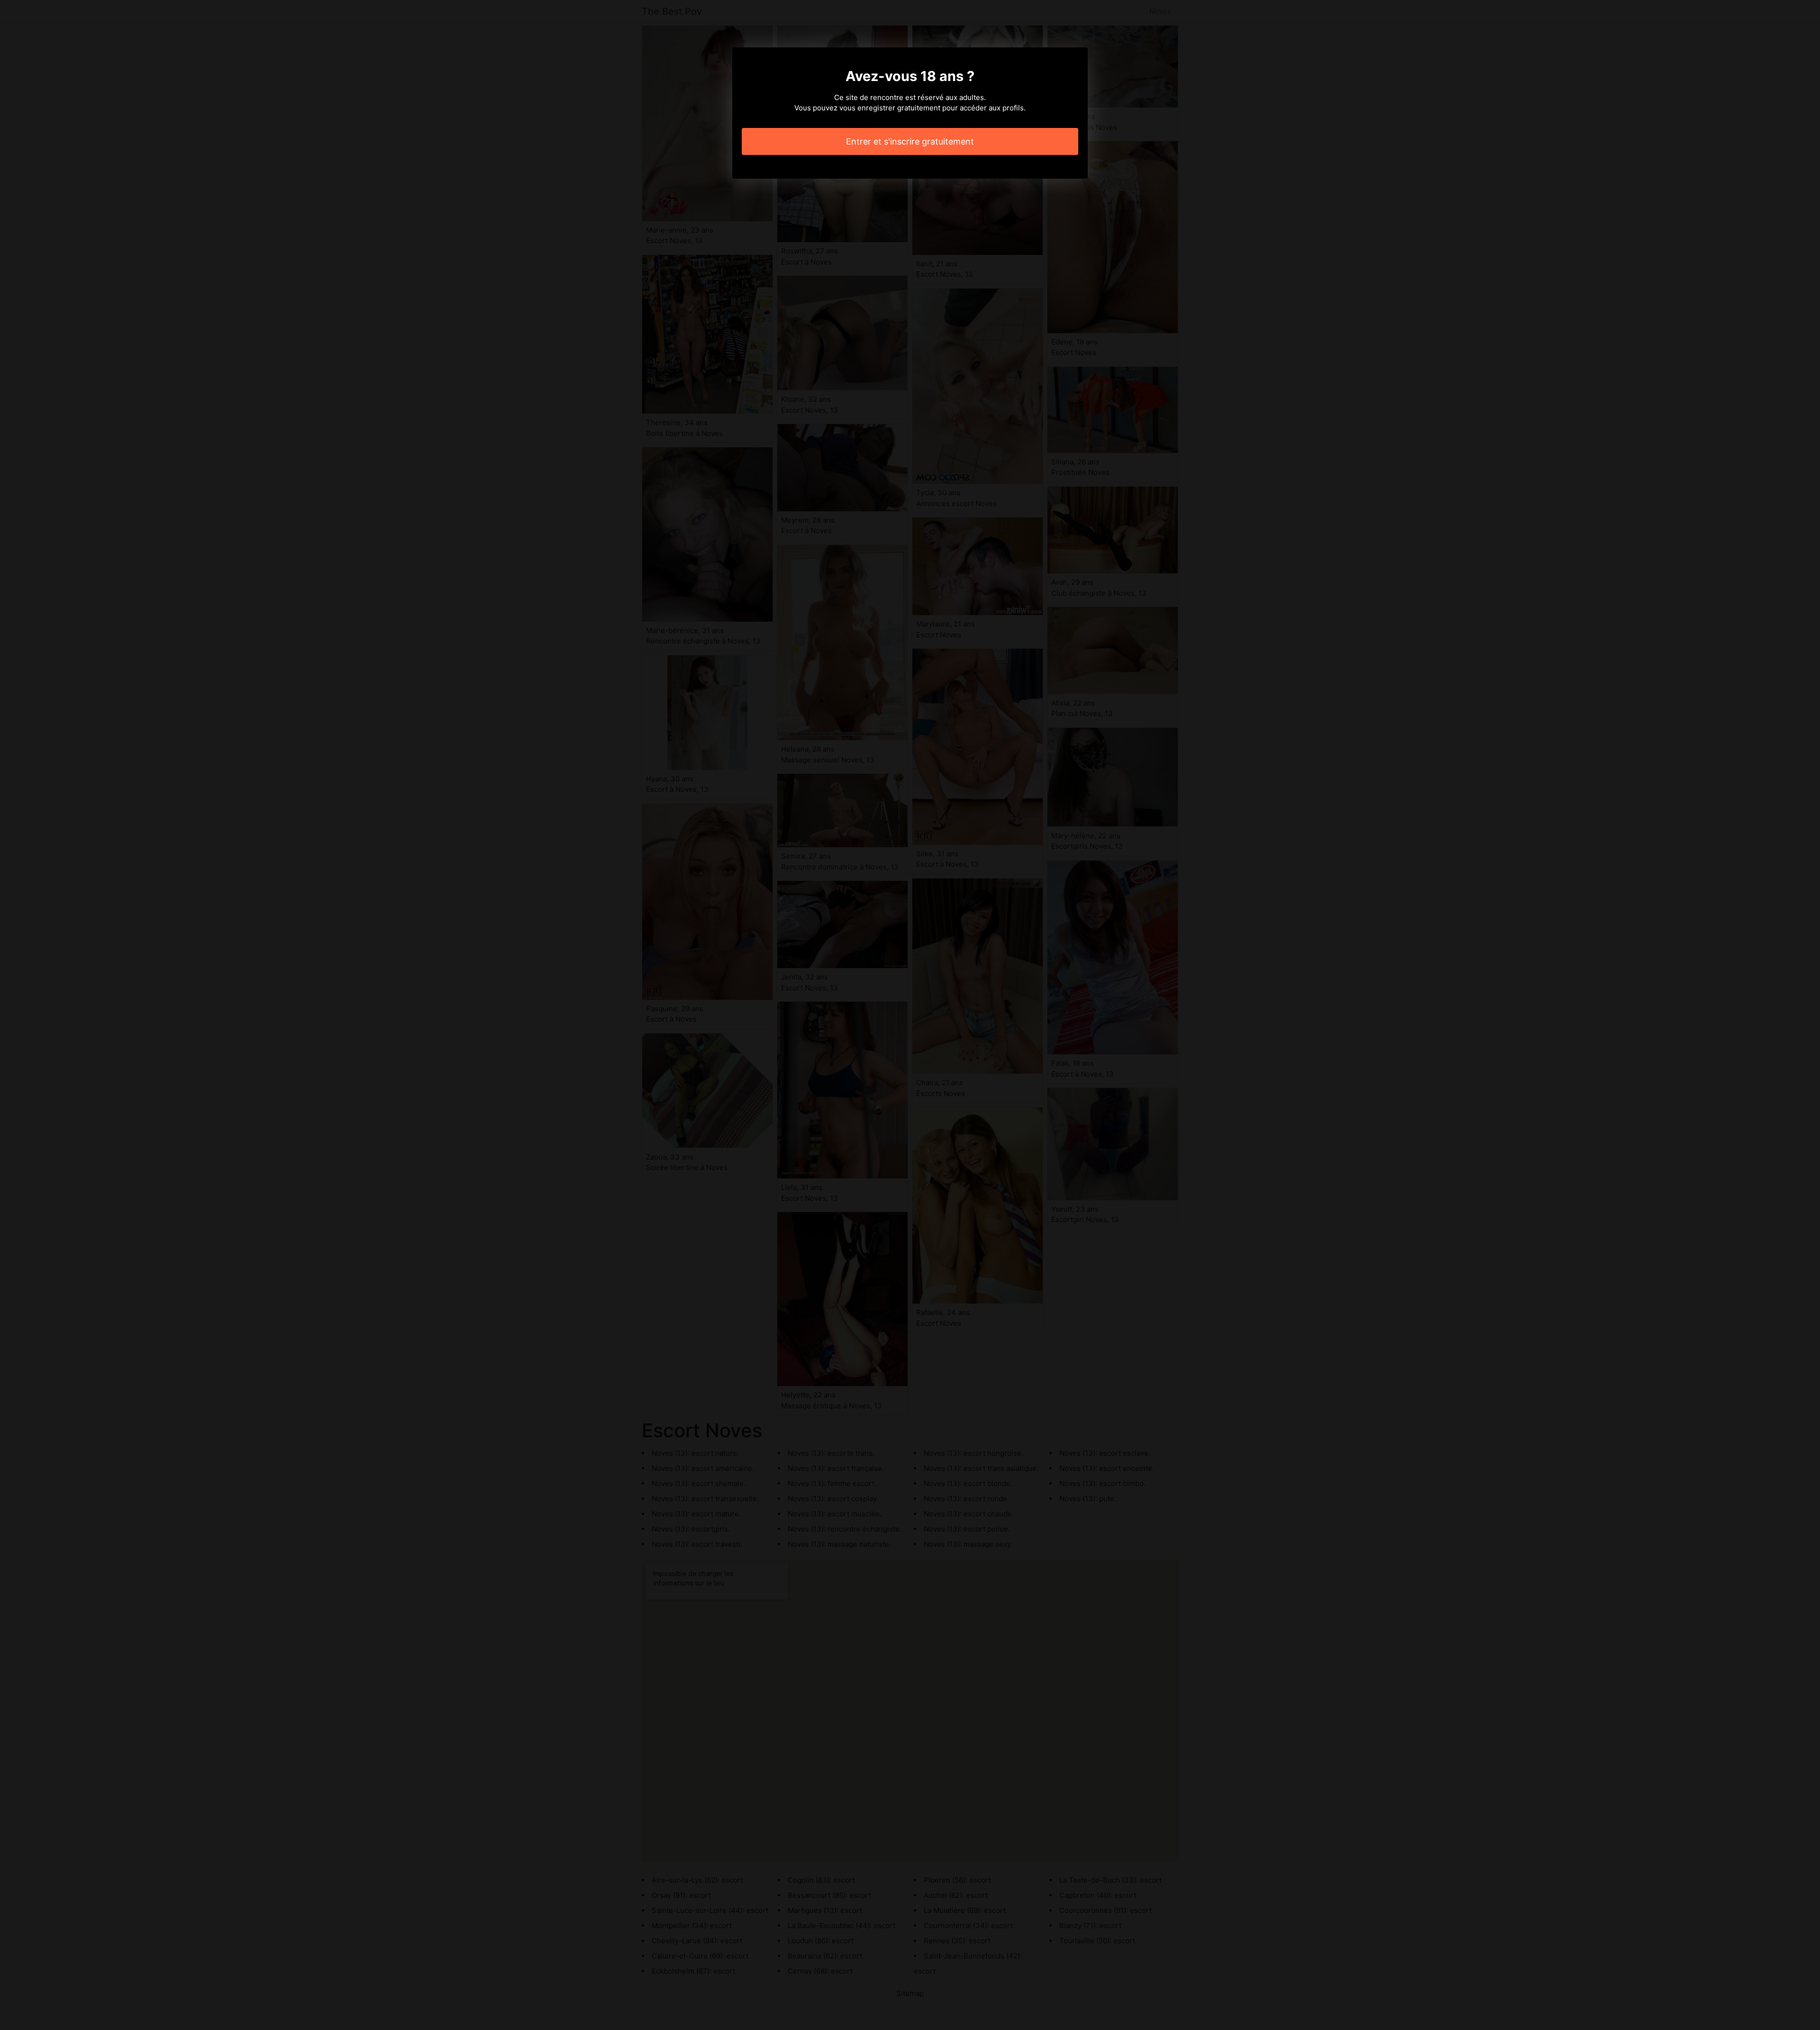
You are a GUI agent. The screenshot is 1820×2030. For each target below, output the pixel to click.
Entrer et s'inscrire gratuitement (910, 141)
